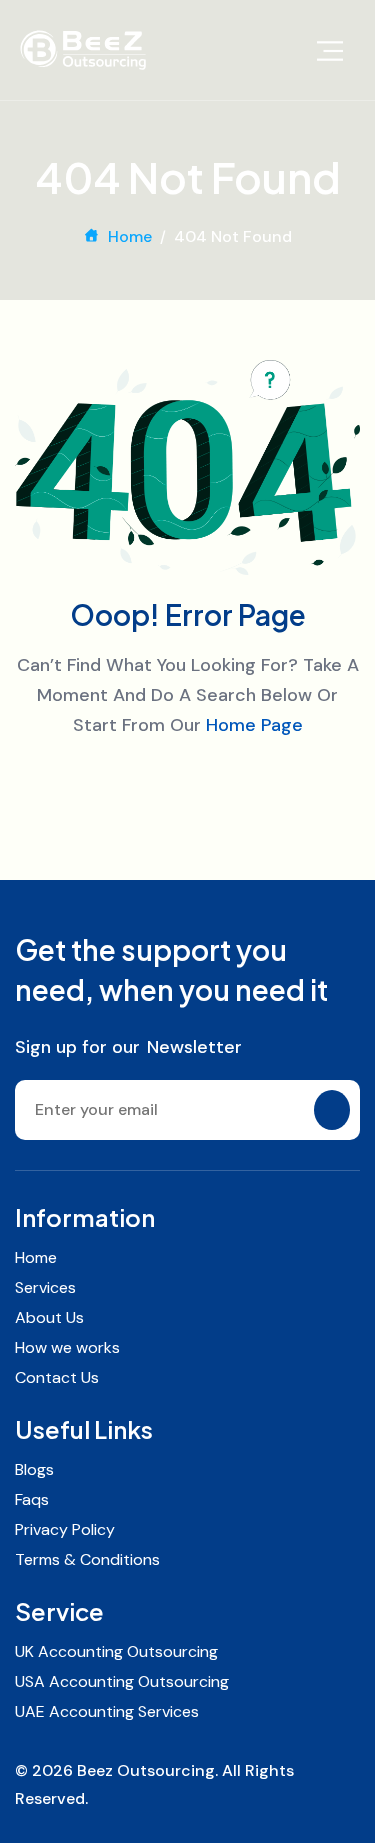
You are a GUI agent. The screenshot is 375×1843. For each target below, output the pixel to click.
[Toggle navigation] (330, 50)
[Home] (83, 50)
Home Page (254, 725)
